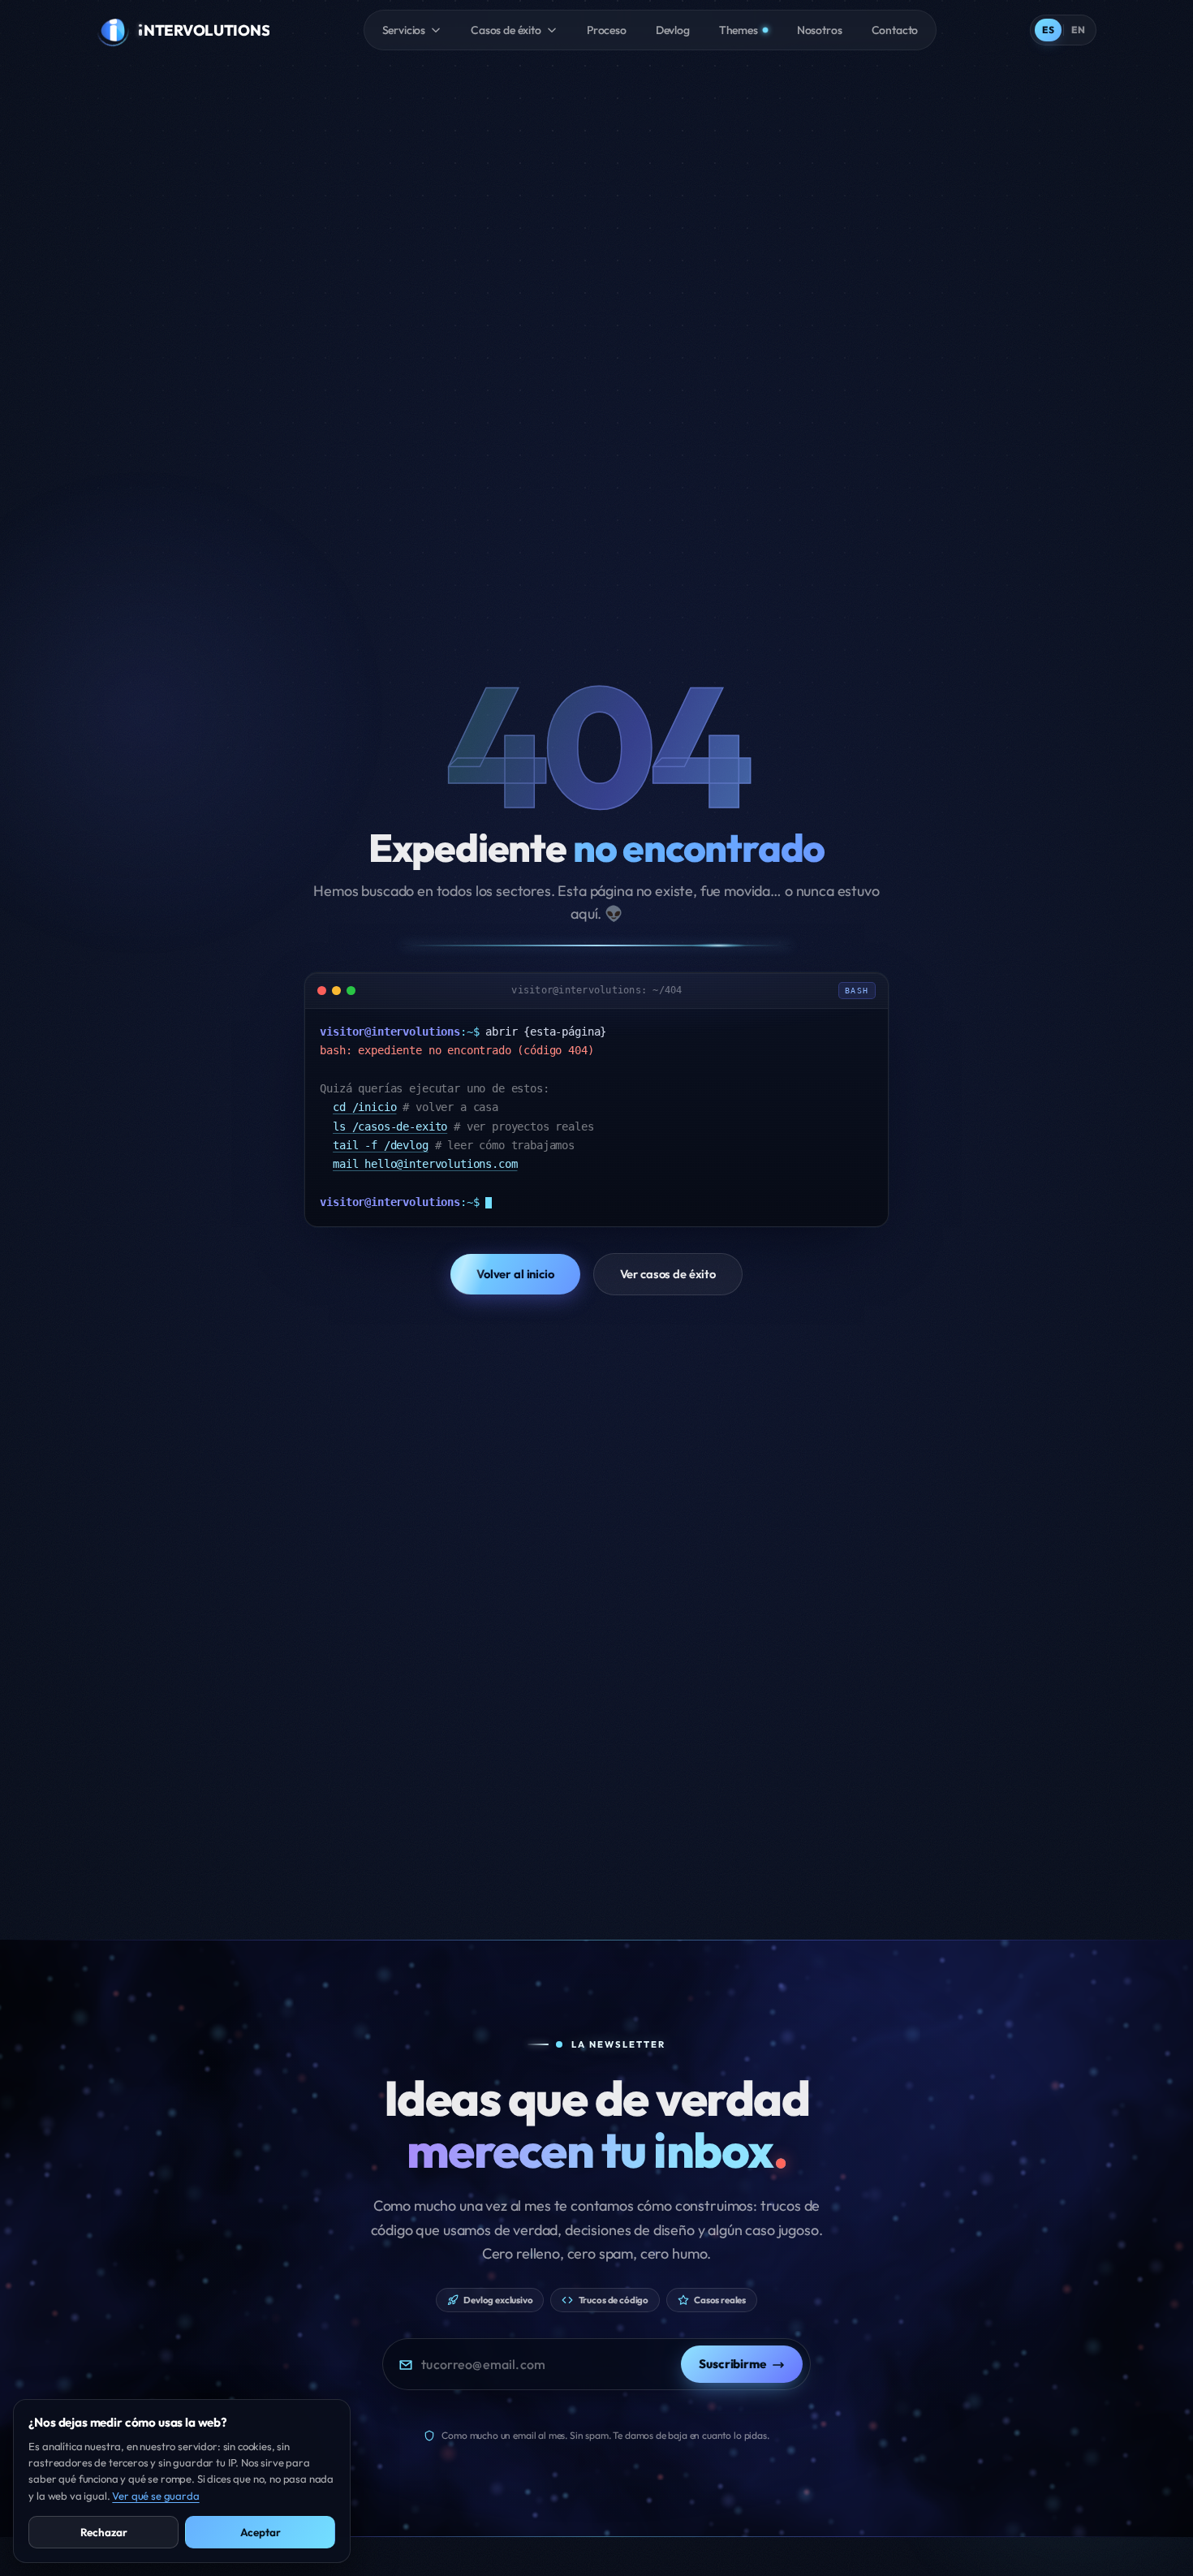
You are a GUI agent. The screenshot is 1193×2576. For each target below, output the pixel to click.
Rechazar (104, 2532)
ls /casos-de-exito (390, 1126)
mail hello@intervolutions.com (425, 1164)
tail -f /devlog (381, 1145)
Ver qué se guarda (155, 2496)
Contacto (895, 30)
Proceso (607, 30)
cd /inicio (364, 1107)
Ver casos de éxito (668, 1274)
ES (1048, 30)
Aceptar (261, 2532)
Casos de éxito (506, 30)
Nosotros (820, 30)
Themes (739, 30)
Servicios (404, 30)
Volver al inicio (515, 1274)
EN (1078, 30)
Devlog (673, 30)
